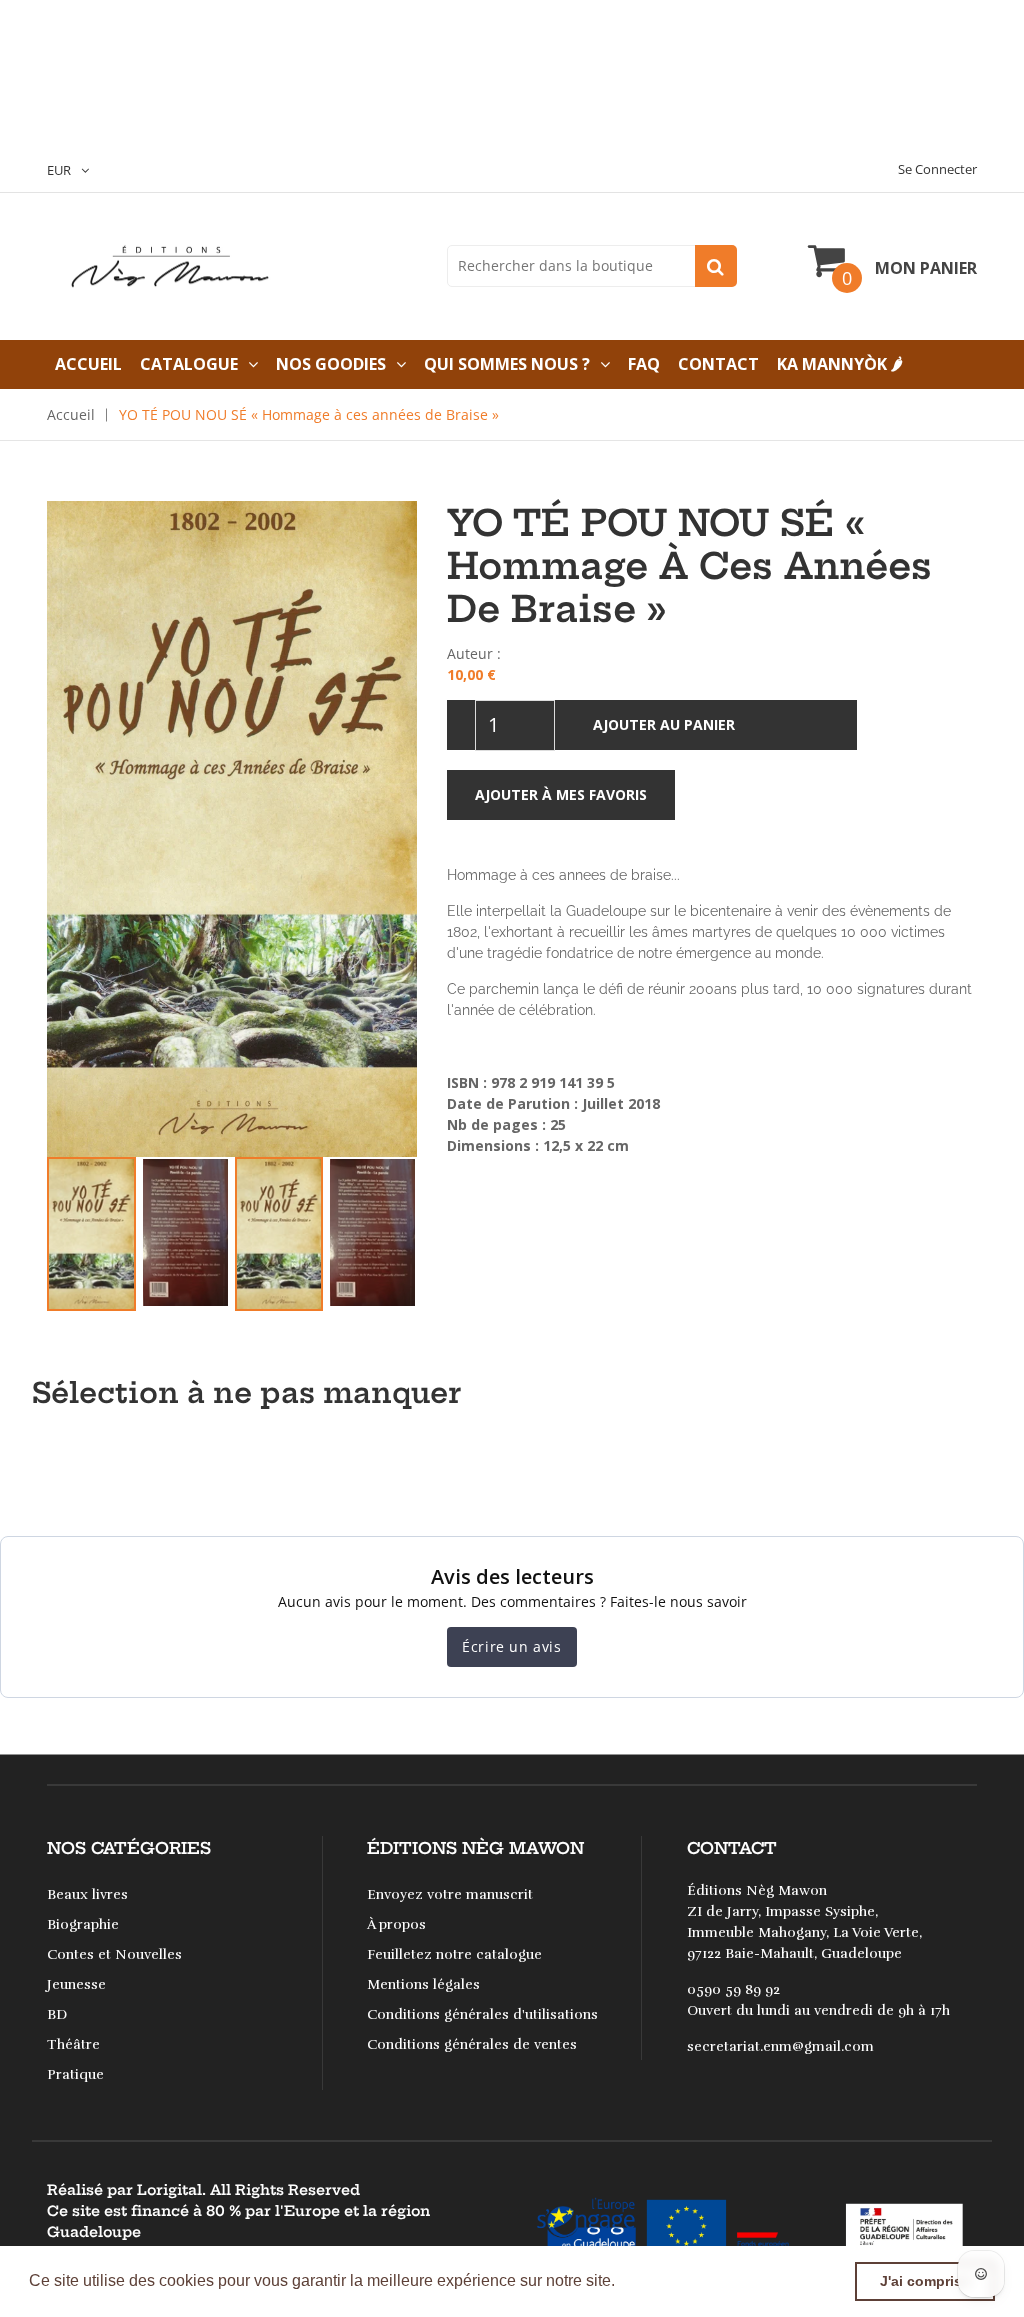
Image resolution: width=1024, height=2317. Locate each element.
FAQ (644, 364)
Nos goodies (331, 364)
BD (57, 2014)
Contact (718, 364)
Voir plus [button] (653, 2280)
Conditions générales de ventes (472, 2044)
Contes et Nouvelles (114, 1954)
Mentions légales (423, 1984)
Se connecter (937, 169)
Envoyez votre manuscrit (450, 1894)
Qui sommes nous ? (507, 364)
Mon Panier (926, 268)
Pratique (75, 2074)
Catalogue (189, 364)
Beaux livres (87, 1894)
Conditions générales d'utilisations (482, 2014)
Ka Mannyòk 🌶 (840, 364)
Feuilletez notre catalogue (454, 1954)
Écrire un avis (511, 1646)
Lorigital (169, 2190)
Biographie (83, 1924)
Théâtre (73, 2044)
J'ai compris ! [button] (925, 2281)
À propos (396, 1924)
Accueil (88, 364)
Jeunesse (76, 1984)
